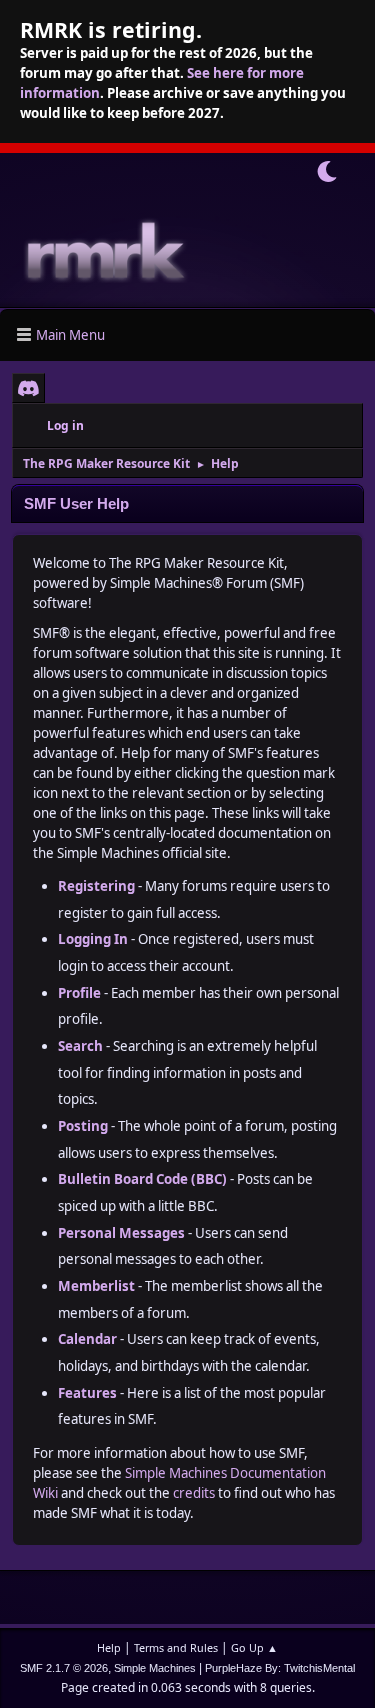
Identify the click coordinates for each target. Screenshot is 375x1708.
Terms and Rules (176, 1647)
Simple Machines (155, 1668)
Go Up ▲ (254, 1647)
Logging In (93, 939)
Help (109, 1647)
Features (87, 1393)
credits (194, 1493)
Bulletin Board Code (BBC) (142, 1179)
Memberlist (96, 1286)
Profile (79, 993)
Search (80, 1046)
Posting (83, 1126)
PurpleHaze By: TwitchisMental (280, 1668)
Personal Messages (121, 1233)
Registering (96, 886)
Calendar (87, 1339)
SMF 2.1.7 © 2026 (64, 1668)
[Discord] (28, 388)
